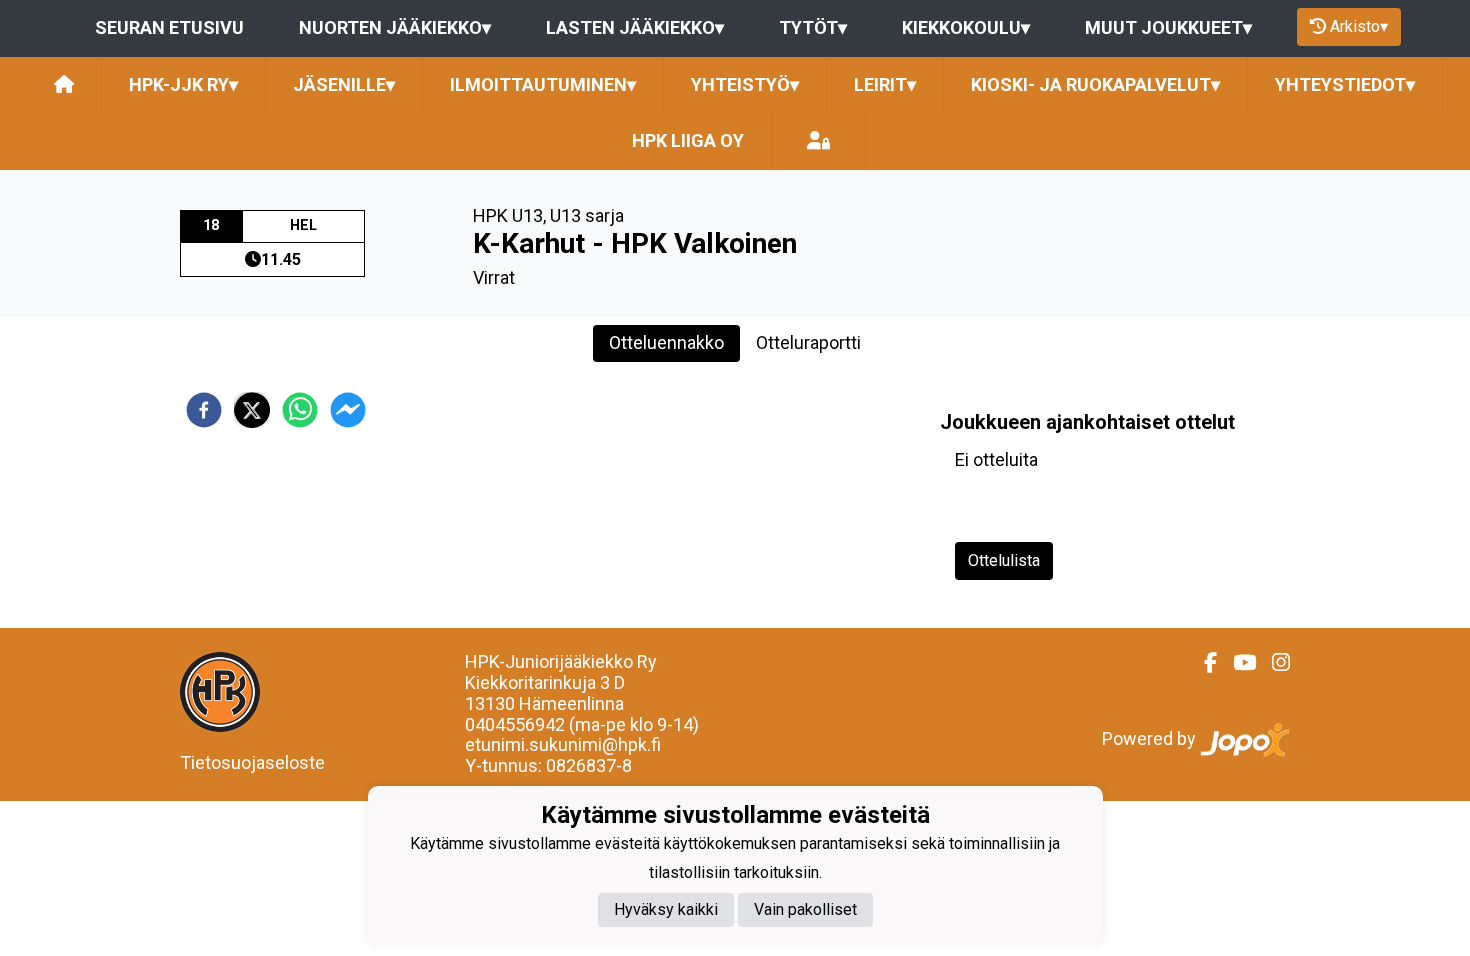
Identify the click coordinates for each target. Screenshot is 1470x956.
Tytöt (813, 27)
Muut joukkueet (1168, 27)
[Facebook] (1202, 663)
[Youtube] (1236, 663)
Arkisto (1359, 26)
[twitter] (252, 410)
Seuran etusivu (169, 27)
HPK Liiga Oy (688, 140)
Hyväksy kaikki (666, 909)
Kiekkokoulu (966, 27)
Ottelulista (1004, 560)
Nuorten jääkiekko (395, 27)
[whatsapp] (300, 410)
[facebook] (204, 410)
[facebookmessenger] (348, 410)
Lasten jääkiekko (635, 27)
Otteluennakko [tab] (666, 342)
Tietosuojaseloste (252, 762)
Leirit (885, 84)
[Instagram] (1273, 663)
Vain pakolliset (805, 909)
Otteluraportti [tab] (808, 342)
